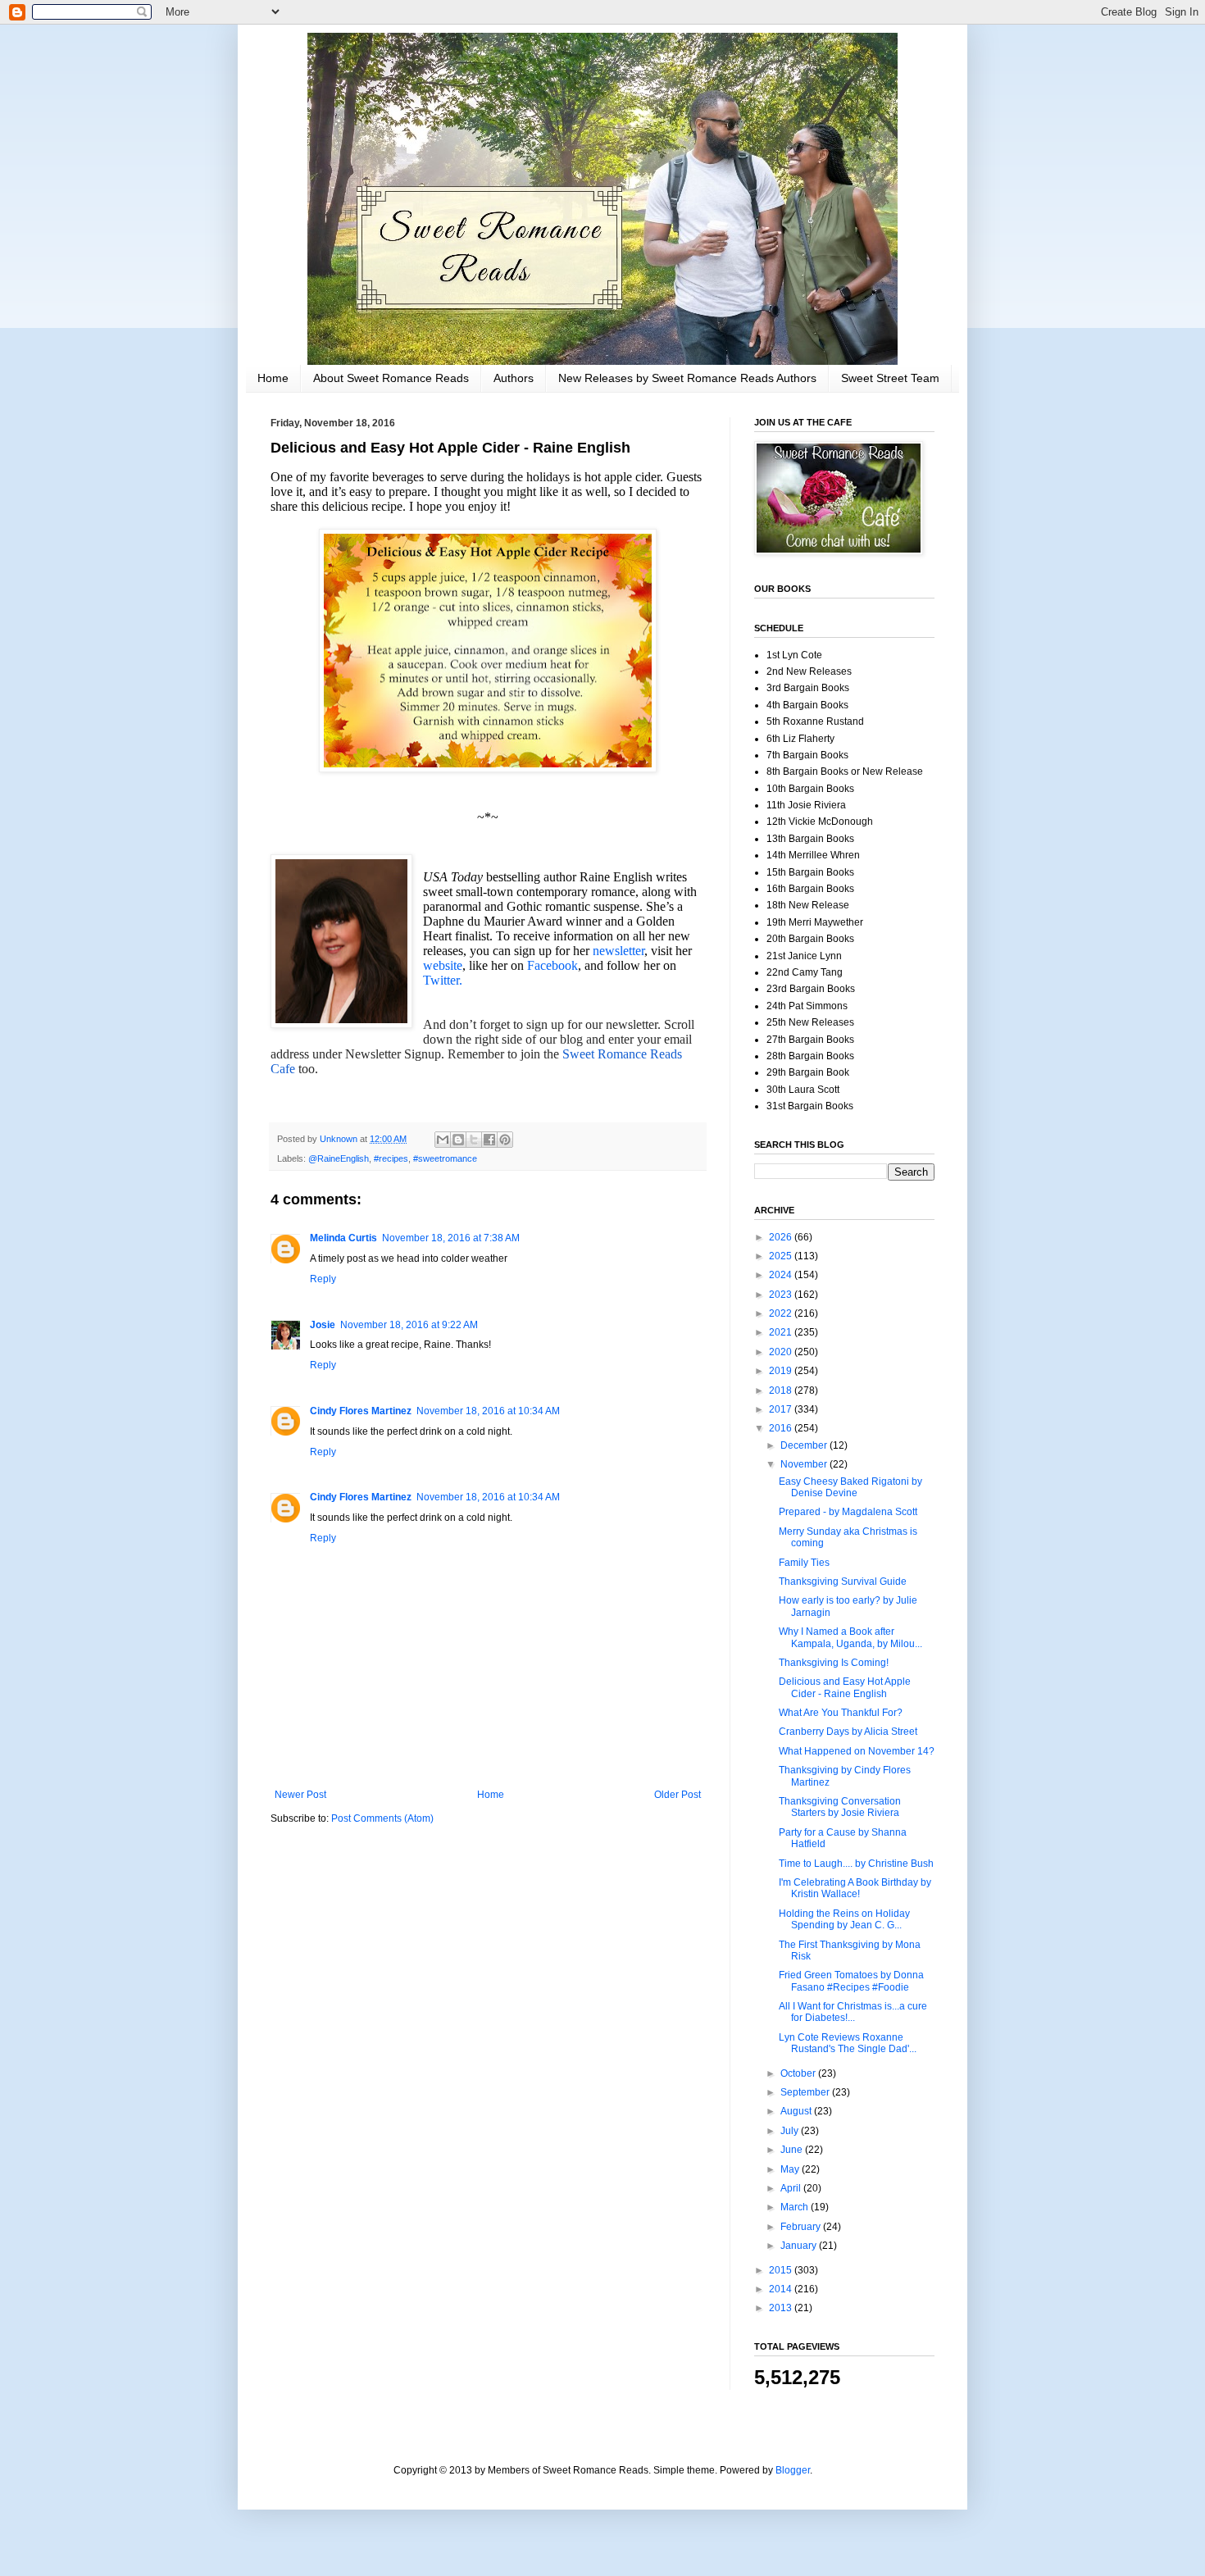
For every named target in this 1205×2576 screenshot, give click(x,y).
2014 (782, 2289)
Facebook (551, 965)
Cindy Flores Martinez (361, 1411)
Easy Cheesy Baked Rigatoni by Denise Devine (850, 1487)
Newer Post (300, 1795)
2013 (782, 2308)
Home (273, 378)
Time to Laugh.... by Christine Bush (856, 1864)
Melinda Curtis (343, 1238)
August (797, 2111)
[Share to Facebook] (489, 1140)
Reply (323, 1279)
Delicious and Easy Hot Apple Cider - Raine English (845, 1687)
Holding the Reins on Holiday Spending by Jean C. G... (844, 1919)
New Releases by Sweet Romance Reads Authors (687, 378)
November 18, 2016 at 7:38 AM (451, 1238)
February (802, 2227)
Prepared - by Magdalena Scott (848, 1512)
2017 (782, 1409)
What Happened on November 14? (857, 1751)
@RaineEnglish (339, 1158)
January (800, 2246)
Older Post (678, 1795)
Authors (514, 378)
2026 (782, 1237)
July (791, 2131)
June (793, 2150)
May (791, 2169)
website (443, 965)
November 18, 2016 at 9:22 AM (409, 1325)
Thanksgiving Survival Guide (843, 1582)
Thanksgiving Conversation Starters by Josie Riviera (840, 1807)
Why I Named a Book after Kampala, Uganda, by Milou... (850, 1637)
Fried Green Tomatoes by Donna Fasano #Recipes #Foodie (851, 1981)
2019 (782, 1371)
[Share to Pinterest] (505, 1140)
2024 (782, 1275)
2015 (782, 2270)
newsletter (618, 951)
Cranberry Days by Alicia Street (848, 1732)
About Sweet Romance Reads (391, 378)
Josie (323, 1325)
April (792, 2188)
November (805, 1464)
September (806, 2092)
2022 (782, 1313)
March (796, 2207)
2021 (782, 1332)
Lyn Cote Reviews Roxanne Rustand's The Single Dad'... (848, 2043)
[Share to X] (474, 1140)
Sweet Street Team (890, 378)
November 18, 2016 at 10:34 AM (488, 1411)
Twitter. (443, 980)
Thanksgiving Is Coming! (834, 1663)
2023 (782, 1295)
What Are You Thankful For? (841, 1713)
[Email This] (443, 1140)
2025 (782, 1256)
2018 (782, 1390)
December (805, 1445)
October (799, 2073)
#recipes (391, 1158)
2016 (782, 1428)
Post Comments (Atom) (382, 1818)
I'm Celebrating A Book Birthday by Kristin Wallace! (855, 1888)
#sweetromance (445, 1158)
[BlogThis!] (458, 1140)
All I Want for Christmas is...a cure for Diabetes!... (853, 2012)
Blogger (793, 2470)
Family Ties (804, 1563)
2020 (782, 1352)
